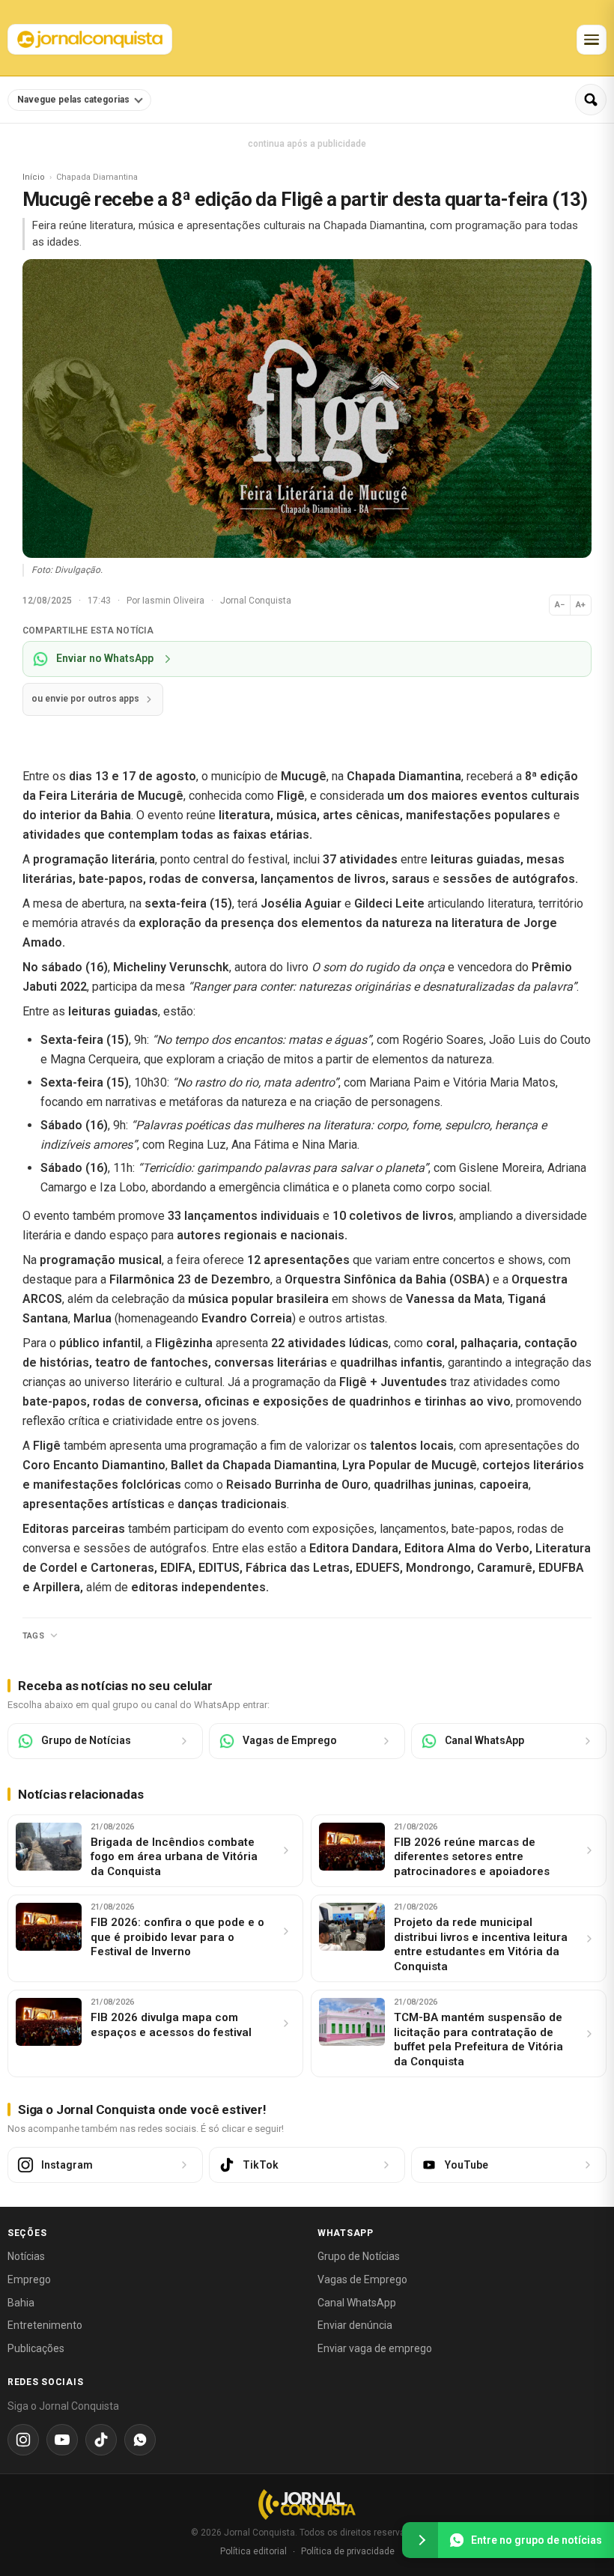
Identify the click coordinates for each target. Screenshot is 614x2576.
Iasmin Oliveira (174, 601)
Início (34, 177)
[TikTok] (101, 2440)
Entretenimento (45, 2325)
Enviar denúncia (355, 2325)
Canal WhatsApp (357, 2303)
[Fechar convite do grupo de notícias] (420, 2540)
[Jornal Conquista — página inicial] (307, 2504)
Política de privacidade (348, 2551)
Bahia (21, 2303)
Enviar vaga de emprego (375, 2348)
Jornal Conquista (256, 601)
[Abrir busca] (591, 100)
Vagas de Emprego (362, 2279)
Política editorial (253, 2551)
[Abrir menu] (592, 40)
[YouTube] (62, 2440)
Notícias (26, 2256)
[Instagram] (23, 2440)
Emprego (29, 2279)
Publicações (36, 2348)
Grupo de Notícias (359, 2256)
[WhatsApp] (140, 2440)
